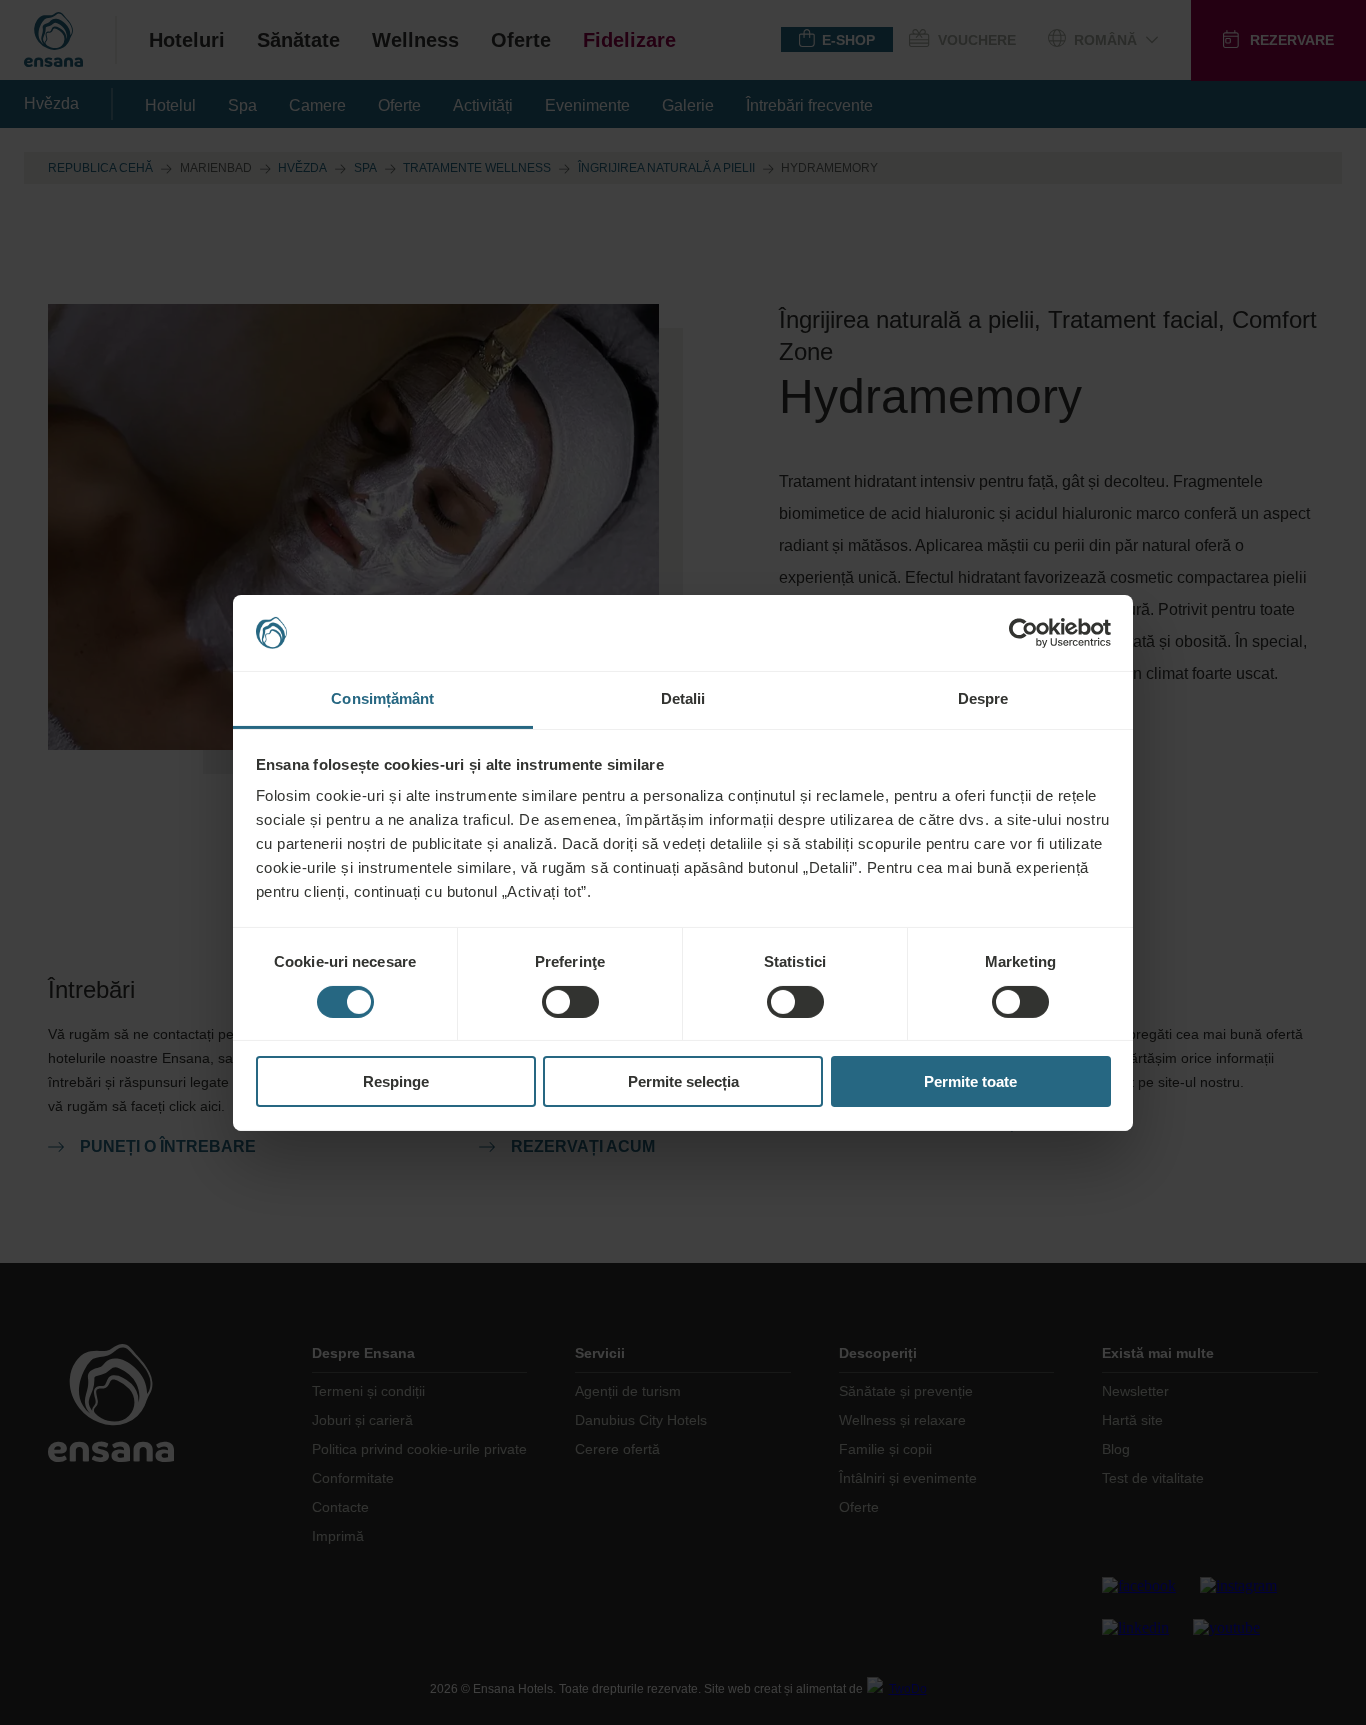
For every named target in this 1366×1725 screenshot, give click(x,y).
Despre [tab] (983, 698)
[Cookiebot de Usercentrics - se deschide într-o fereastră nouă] (1023, 633)
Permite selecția (683, 1081)
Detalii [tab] (683, 698)
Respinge (396, 1081)
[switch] (570, 1002)
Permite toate (970, 1081)
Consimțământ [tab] (382, 698)
